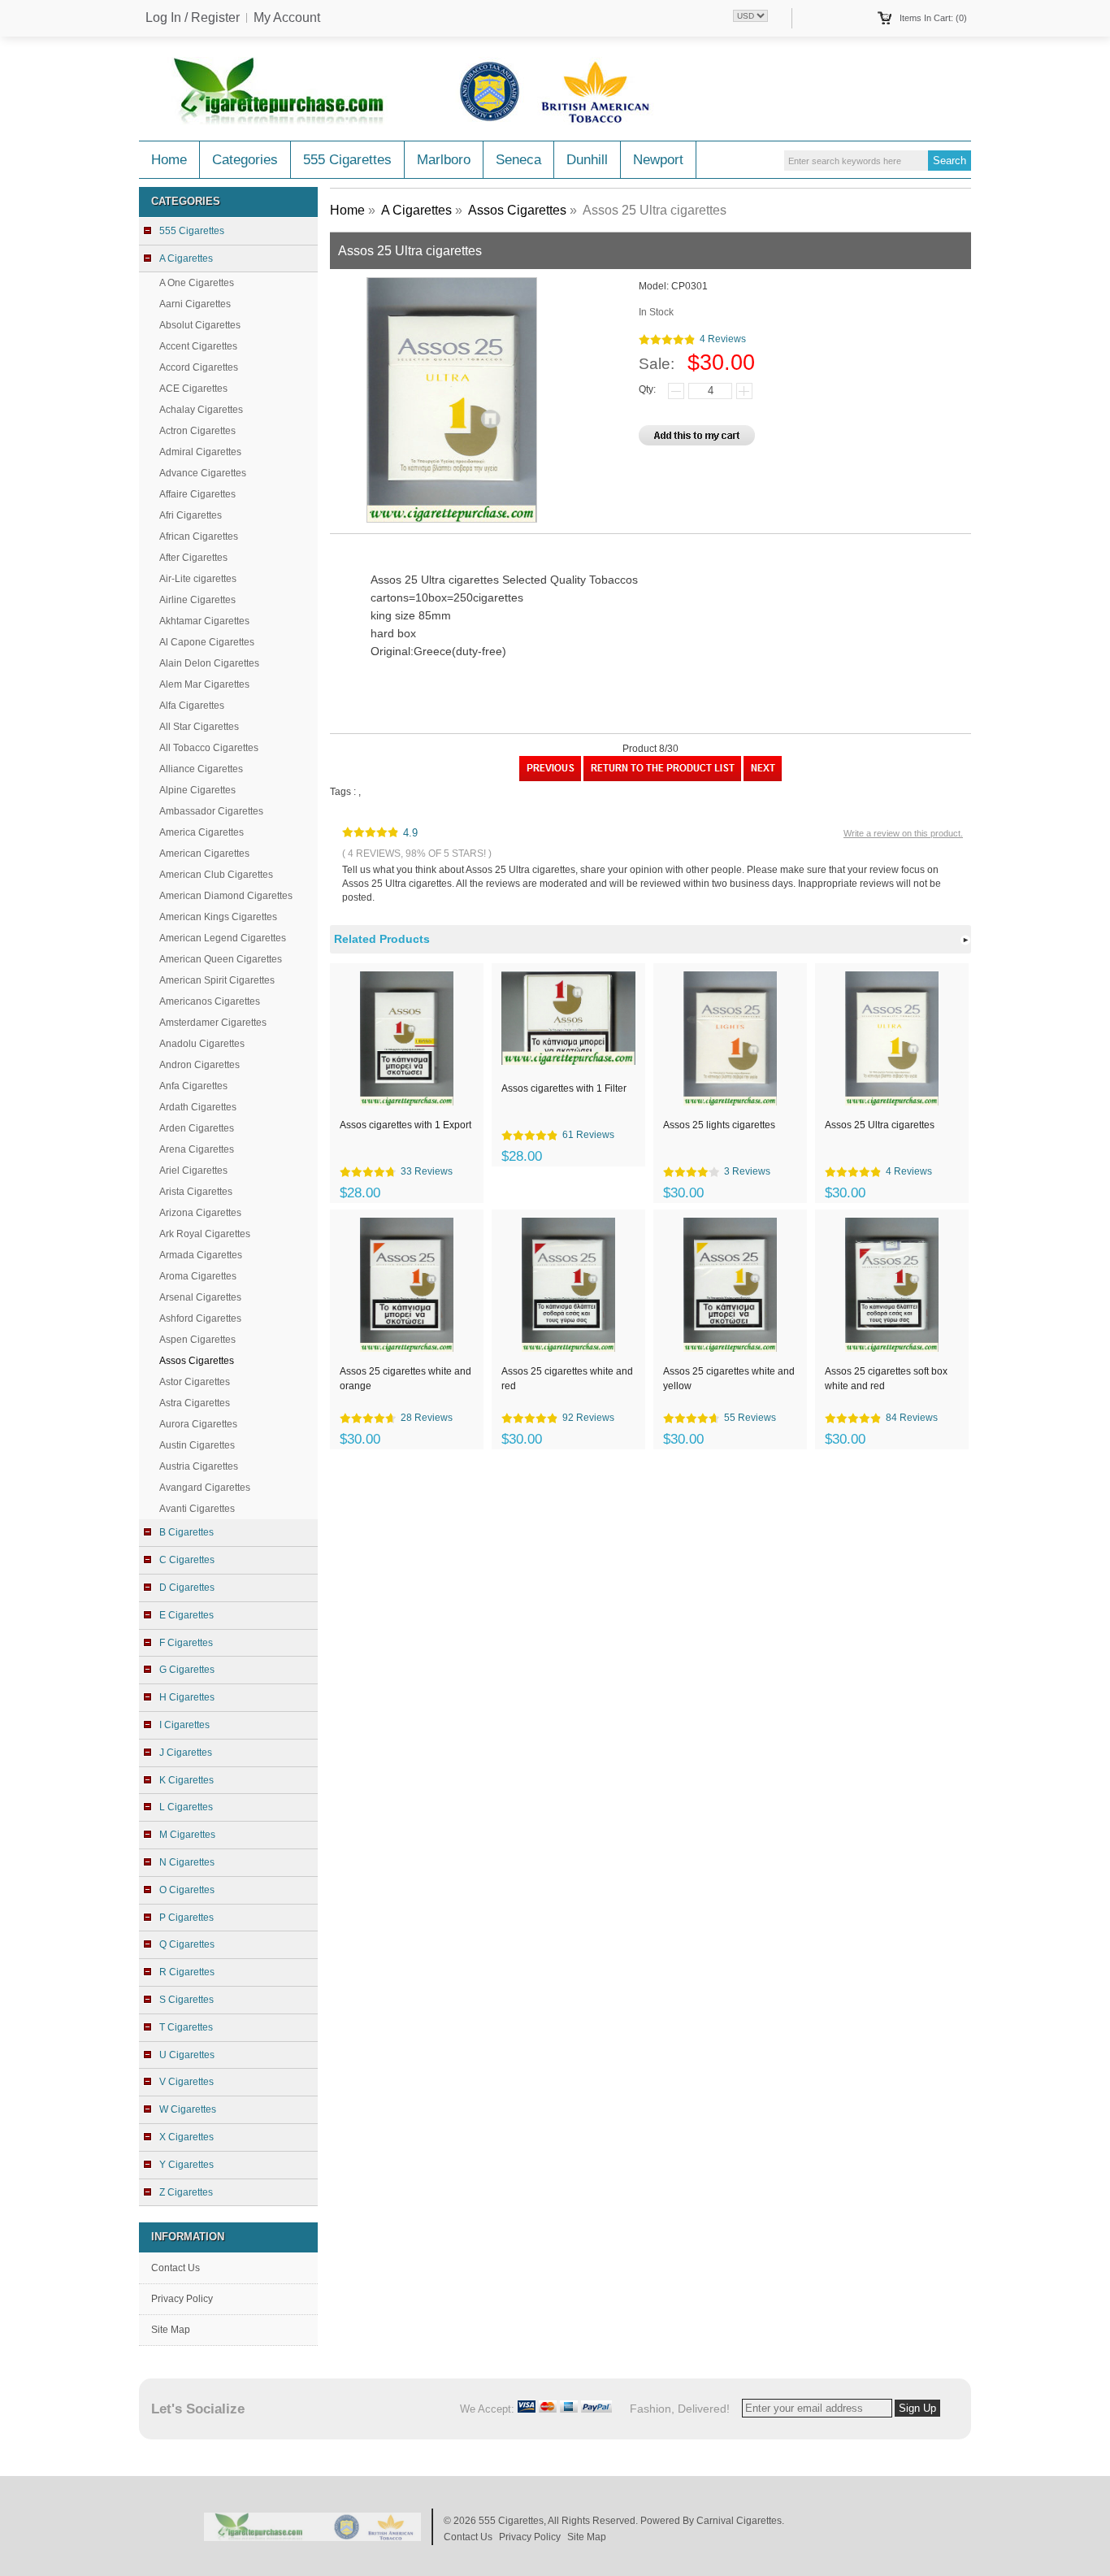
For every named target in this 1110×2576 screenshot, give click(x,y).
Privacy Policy (182, 2299)
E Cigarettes (186, 1615)
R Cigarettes (187, 1972)
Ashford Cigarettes (200, 1318)
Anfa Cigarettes (193, 1086)
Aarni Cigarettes (195, 304)
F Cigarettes (186, 1643)
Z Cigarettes (186, 2192)
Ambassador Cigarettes (211, 811)
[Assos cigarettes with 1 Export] (763, 778)
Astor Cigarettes (195, 1382)
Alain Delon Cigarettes (209, 663)
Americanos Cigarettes (210, 1001)
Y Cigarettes (186, 2165)
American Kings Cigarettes (218, 917)
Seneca (518, 160)
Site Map (171, 2330)
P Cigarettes (186, 1918)
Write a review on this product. (903, 833)
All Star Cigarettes (199, 727)
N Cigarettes (187, 1862)
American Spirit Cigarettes (217, 980)
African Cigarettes (199, 536)
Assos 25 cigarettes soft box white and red (886, 1379)
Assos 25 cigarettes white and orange (405, 1379)
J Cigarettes (186, 1753)
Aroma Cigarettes (198, 1276)
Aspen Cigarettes (197, 1340)
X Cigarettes (186, 2137)
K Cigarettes (186, 1780)
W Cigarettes (188, 2109)
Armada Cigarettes (201, 1255)
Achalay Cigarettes (201, 410)
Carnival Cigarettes (739, 2521)
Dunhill (587, 160)
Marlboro (444, 160)
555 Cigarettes (347, 160)
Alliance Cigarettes (201, 769)
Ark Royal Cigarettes (205, 1234)
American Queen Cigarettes (221, 959)
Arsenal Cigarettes (200, 1297)
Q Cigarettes (187, 1944)
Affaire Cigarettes (197, 494)
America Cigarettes (202, 832)
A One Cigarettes (197, 283)
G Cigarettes (187, 1670)
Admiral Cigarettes (200, 452)
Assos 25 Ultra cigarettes (880, 1125)
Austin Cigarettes (197, 1445)
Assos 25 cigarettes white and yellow (729, 1379)
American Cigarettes (204, 854)
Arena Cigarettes (197, 1149)
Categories (245, 160)
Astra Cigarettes (195, 1403)
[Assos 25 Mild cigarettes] (550, 778)
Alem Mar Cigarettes (204, 684)
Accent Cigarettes (198, 346)
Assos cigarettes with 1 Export (405, 1125)
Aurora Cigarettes (198, 1424)
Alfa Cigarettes (192, 706)
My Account (287, 18)
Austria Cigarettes (199, 1466)
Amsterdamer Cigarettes (213, 1023)
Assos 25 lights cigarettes (719, 1125)
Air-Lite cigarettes (198, 579)
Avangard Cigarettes (205, 1488)
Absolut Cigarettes (200, 325)
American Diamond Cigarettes (226, 896)
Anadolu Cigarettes (202, 1044)
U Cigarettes (187, 2055)
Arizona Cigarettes (200, 1213)
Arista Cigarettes (196, 1192)
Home (169, 160)
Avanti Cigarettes (197, 1509)
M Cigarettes (187, 1835)
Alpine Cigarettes (197, 790)
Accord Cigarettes (199, 367)
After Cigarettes (193, 558)
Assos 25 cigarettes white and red (567, 1379)
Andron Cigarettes (199, 1065)
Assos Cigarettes (517, 210)
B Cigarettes (186, 1532)
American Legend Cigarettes (223, 938)
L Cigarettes (186, 1807)
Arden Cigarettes (197, 1128)
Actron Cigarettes (197, 431)
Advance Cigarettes (203, 473)
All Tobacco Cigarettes (209, 748)
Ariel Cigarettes (193, 1171)
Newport (658, 160)
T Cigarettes (186, 2027)
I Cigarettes (184, 1725)
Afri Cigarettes (191, 515)
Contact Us (176, 2268)
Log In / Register (193, 18)
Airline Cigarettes (197, 600)
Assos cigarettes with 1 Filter (564, 1088)
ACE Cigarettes (193, 389)
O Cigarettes (187, 1890)
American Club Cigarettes (216, 875)
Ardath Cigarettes (198, 1107)
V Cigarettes (186, 2082)
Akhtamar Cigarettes (204, 621)
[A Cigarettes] (662, 778)
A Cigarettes (416, 210)
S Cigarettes (186, 2000)
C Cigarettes (187, 1560)
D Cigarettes (187, 1588)
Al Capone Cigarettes (207, 642)
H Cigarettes (187, 1697)
